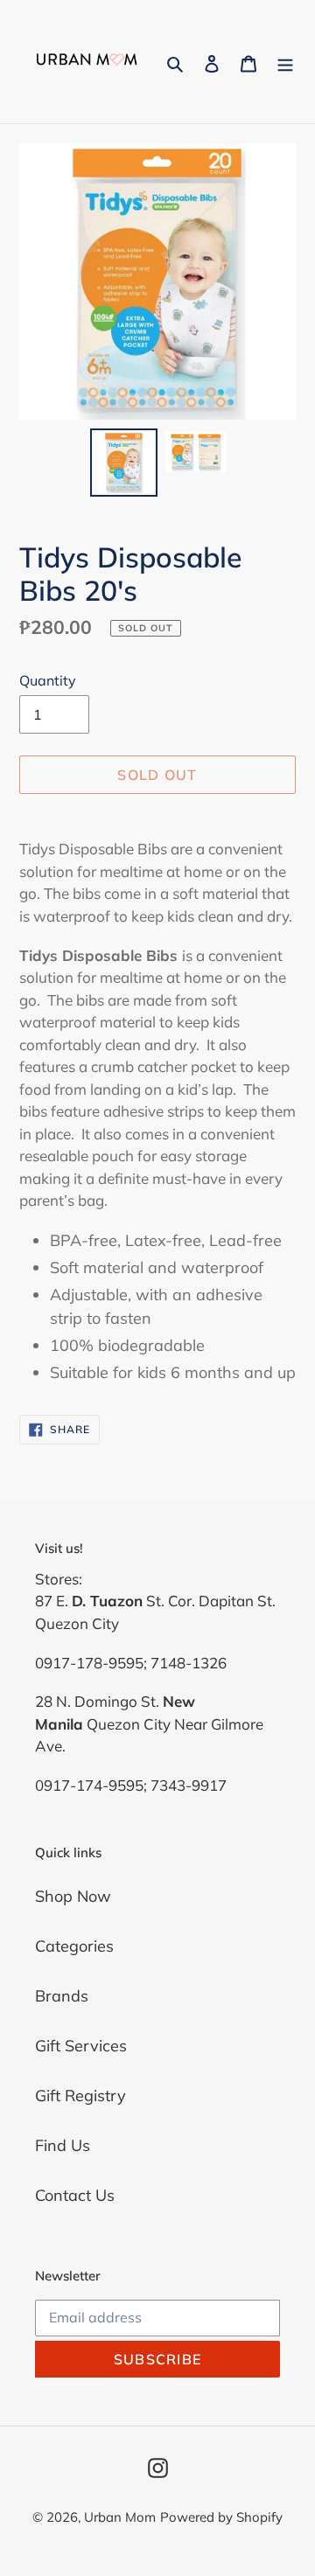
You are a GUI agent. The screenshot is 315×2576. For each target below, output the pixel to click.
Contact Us (75, 2195)
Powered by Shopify (221, 2517)
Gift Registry (80, 2096)
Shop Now (73, 1896)
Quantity (48, 680)
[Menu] (285, 62)
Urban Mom (120, 2517)
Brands (62, 1996)
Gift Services (81, 2046)
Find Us (63, 2145)
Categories (74, 1946)
